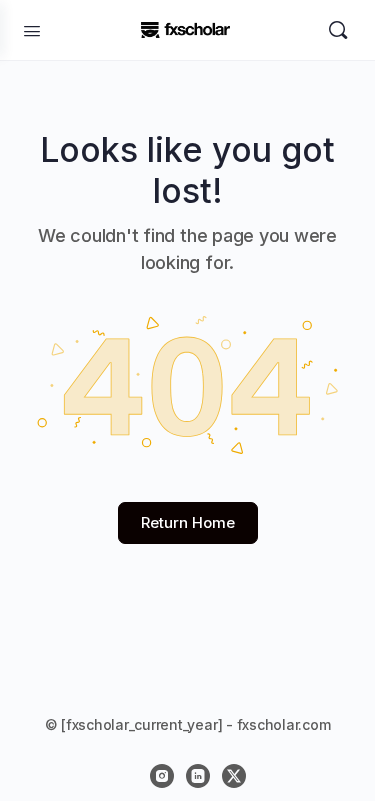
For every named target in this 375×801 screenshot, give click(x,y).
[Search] (338, 30)
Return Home (188, 522)
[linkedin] (198, 776)
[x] (234, 776)
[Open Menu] (32, 29)
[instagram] (162, 776)
